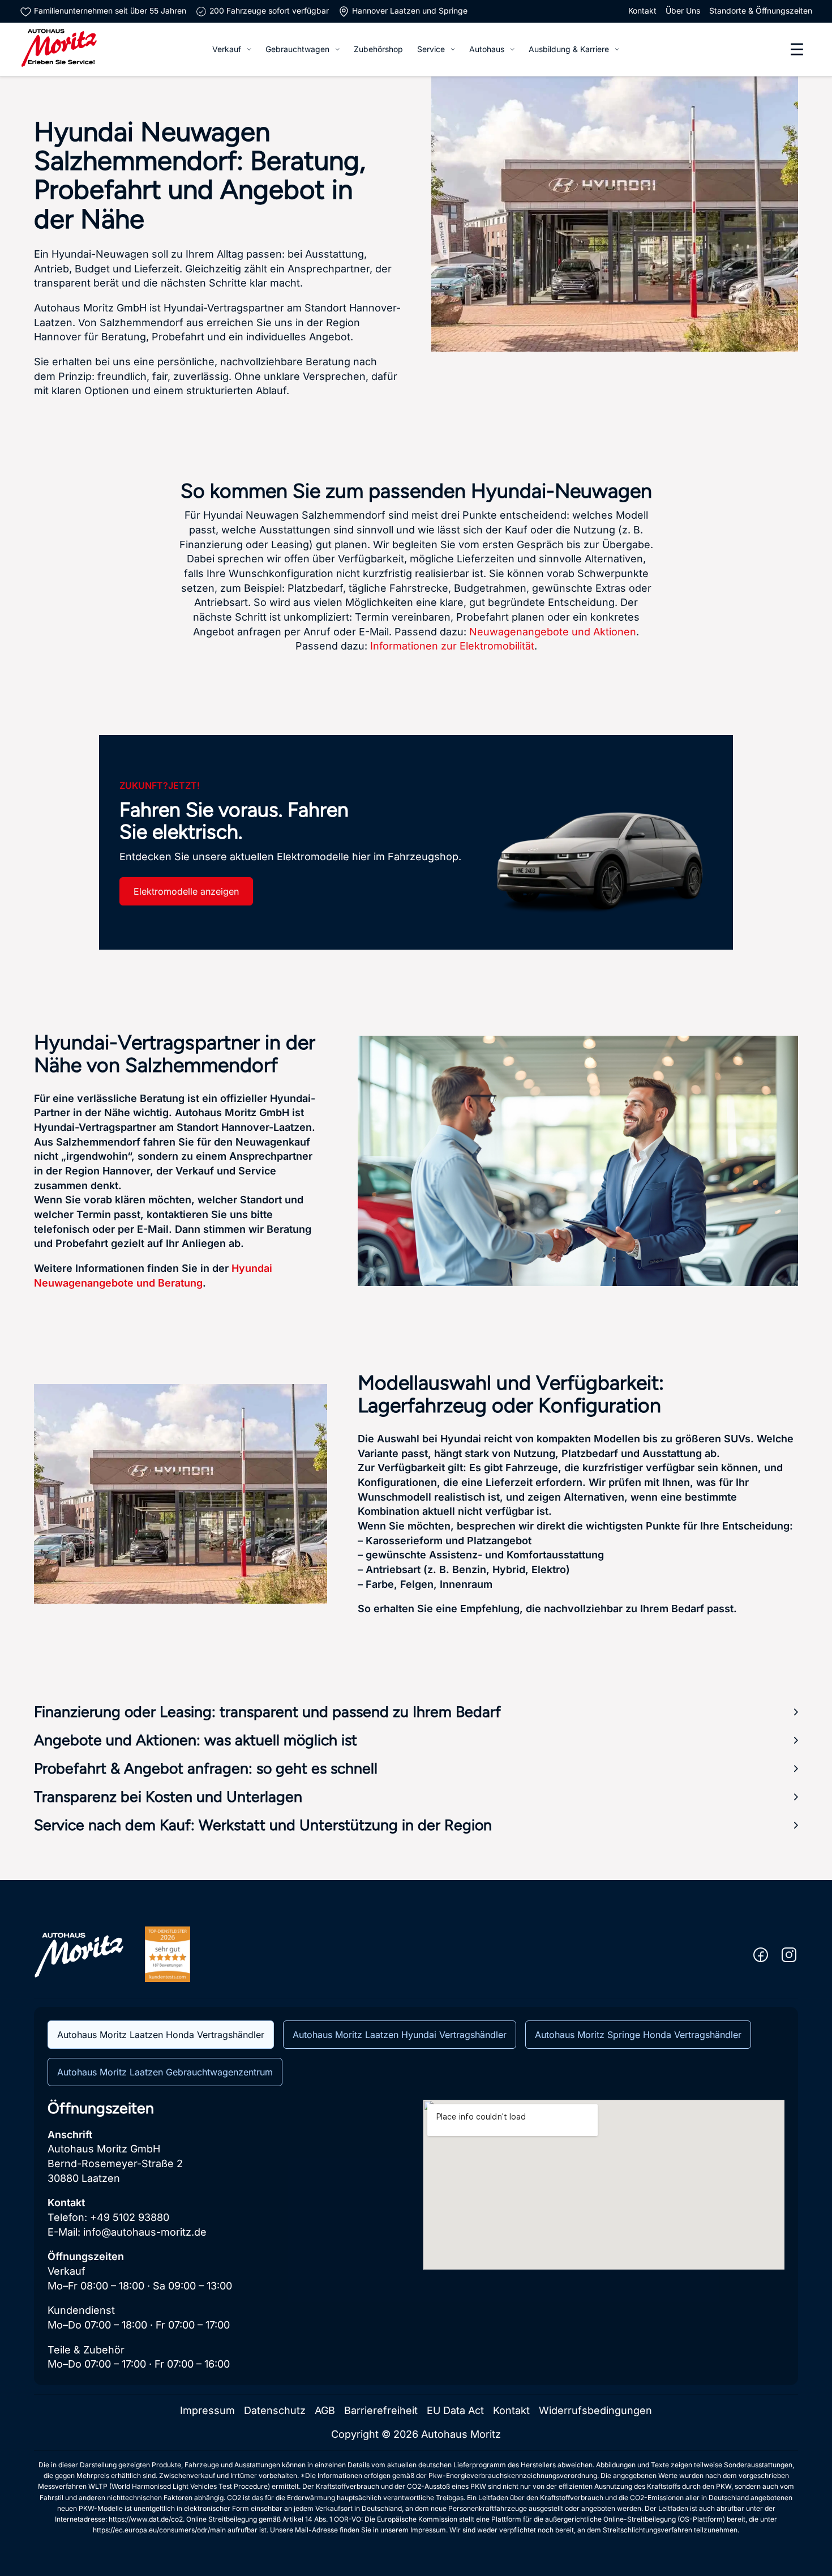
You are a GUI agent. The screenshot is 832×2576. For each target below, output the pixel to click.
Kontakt (642, 11)
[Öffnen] (797, 49)
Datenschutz (275, 2410)
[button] (416, 1712)
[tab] (161, 2035)
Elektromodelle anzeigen (186, 891)
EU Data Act (455, 2410)
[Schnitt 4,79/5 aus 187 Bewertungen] (168, 1954)
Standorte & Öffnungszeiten (761, 11)
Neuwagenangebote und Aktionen (553, 632)
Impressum (207, 2410)
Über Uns (683, 11)
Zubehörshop (378, 49)
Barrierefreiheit (381, 2410)
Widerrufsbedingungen (595, 2410)
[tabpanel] (416, 2236)
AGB (325, 2410)
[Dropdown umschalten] (249, 49)
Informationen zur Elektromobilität (452, 646)
